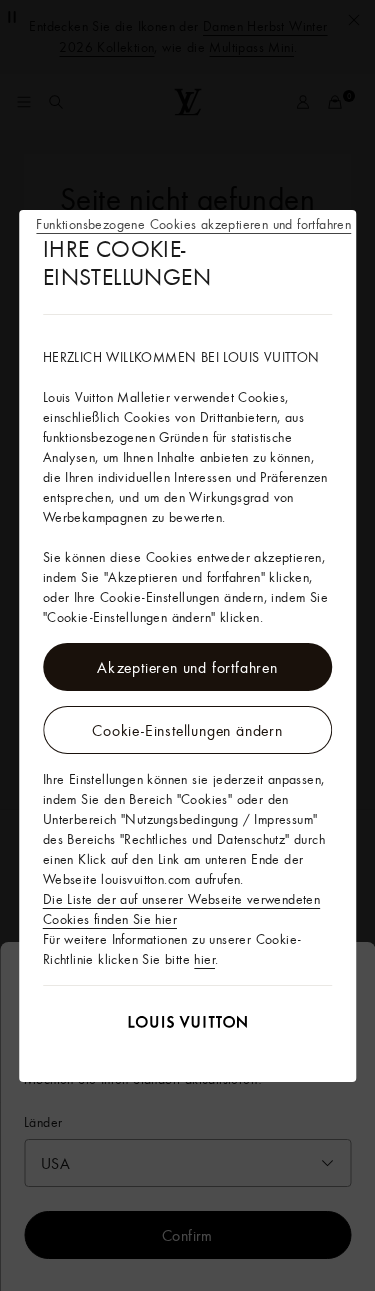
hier (204, 959)
